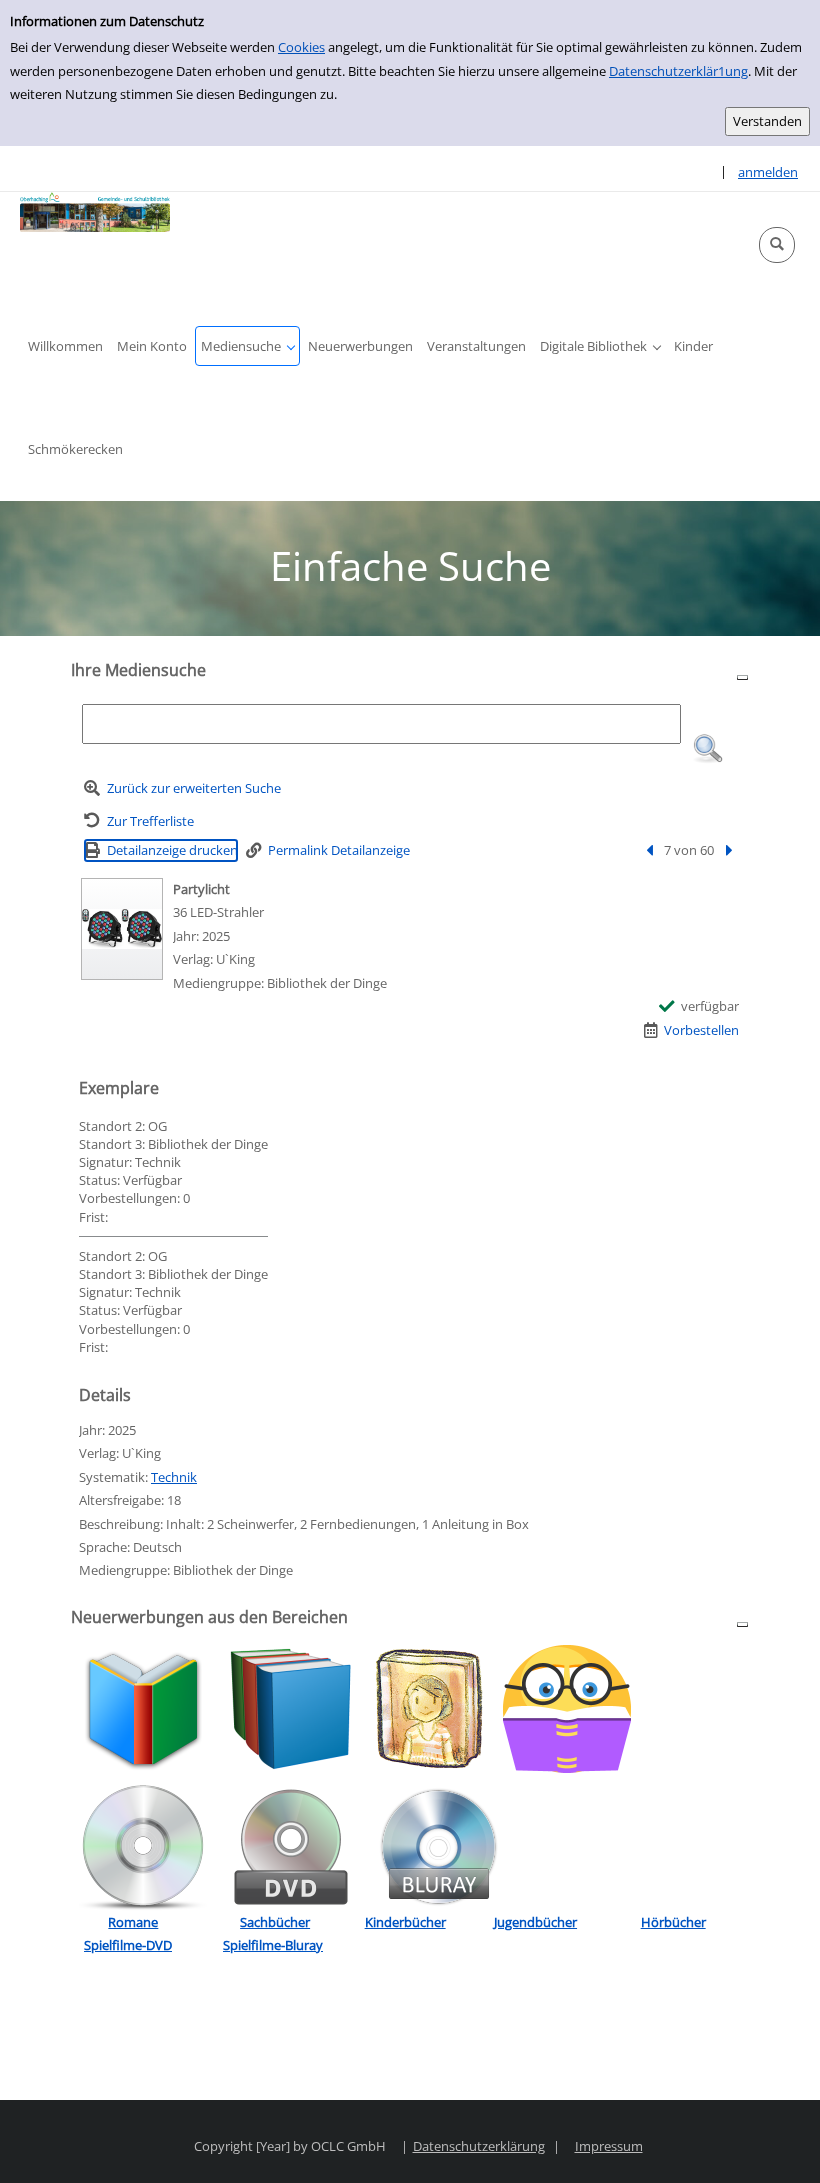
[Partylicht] (122, 929)
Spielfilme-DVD (128, 1945)
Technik (174, 1477)
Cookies (301, 47)
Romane (133, 1922)
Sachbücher (275, 1922)
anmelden (768, 172)
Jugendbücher (535, 1922)
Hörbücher (673, 1922)
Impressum (609, 2146)
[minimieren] (742, 676)
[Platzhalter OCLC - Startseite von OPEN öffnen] (95, 212)
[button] (777, 245)
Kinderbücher (405, 1922)
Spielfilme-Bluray (273, 1945)
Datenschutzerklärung (479, 2146)
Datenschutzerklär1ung (678, 71)
